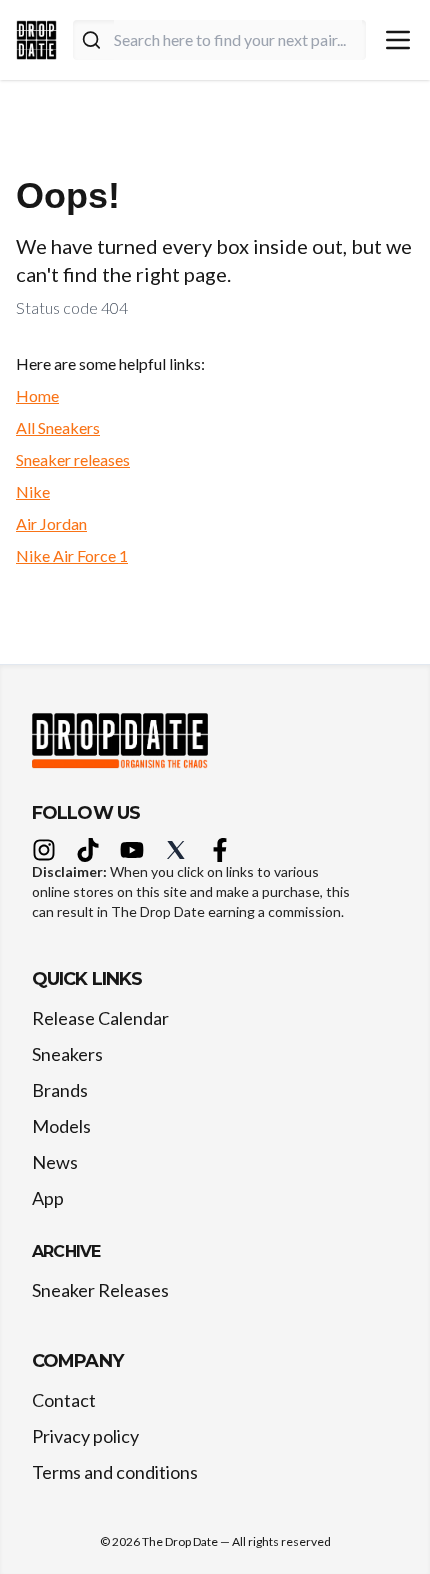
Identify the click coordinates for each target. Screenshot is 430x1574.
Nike (33, 491)
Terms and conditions (115, 1472)
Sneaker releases (73, 459)
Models (61, 1126)
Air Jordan (51, 523)
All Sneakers (58, 427)
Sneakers (67, 1054)
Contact (64, 1400)
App (48, 1198)
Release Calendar (100, 1018)
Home (37, 395)
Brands (60, 1090)
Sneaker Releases (100, 1290)
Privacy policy (85, 1436)
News (55, 1162)
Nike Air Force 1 (72, 555)
